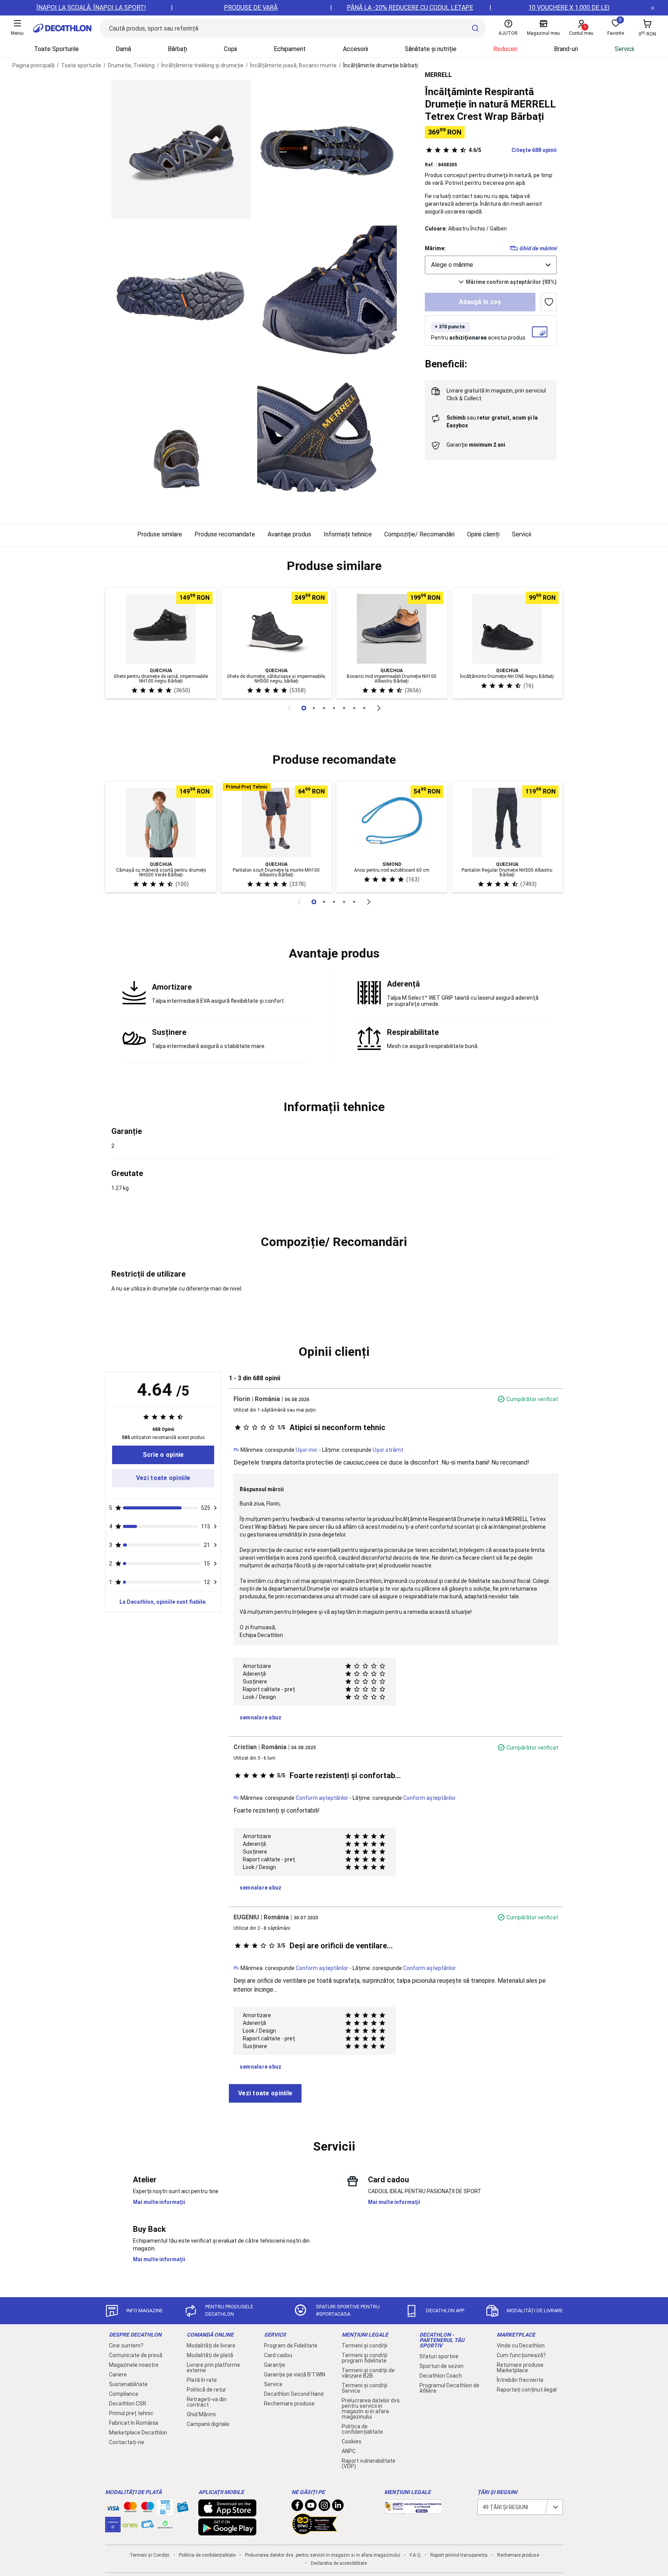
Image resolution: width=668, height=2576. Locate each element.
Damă (123, 49)
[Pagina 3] (334, 708)
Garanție (275, 2365)
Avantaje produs (289, 534)
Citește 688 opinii (513, 150)
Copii (230, 49)
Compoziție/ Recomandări (419, 534)
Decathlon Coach (441, 2376)
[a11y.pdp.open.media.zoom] (181, 149)
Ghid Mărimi (201, 2414)
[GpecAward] (315, 2531)
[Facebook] (297, 2507)
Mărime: (435, 248)
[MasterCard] (130, 2509)
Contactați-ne (127, 2442)
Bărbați (177, 49)
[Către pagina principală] (62, 28)
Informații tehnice (348, 534)
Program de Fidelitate (291, 2346)
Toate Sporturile (56, 49)
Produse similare (160, 534)
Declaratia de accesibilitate (339, 2563)
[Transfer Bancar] (165, 2511)
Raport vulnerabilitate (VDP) (369, 2463)
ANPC (349, 2451)
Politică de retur (206, 2390)
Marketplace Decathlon (138, 2433)
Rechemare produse (289, 2404)
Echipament (290, 49)
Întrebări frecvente (520, 2380)
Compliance (124, 2394)
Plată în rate (202, 2380)
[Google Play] (227, 2532)
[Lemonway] (165, 2525)
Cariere (118, 2375)
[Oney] (130, 2525)
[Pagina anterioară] (289, 708)
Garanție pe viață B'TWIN (295, 2375)
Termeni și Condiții (149, 2555)
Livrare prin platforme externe (213, 2368)
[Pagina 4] (344, 708)
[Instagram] (324, 2507)
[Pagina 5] (354, 708)
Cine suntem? (126, 2346)
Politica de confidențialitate (362, 2429)
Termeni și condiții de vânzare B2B (368, 2373)
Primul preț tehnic (131, 2413)
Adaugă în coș (480, 302)
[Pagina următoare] (379, 708)
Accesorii (355, 49)
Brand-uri (566, 49)
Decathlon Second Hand (294, 2394)
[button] (334, 566)
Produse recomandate (225, 534)
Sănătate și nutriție (431, 49)
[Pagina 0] (304, 708)
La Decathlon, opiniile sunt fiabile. (163, 1602)
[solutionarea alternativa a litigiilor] (413, 2510)
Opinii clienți (483, 534)
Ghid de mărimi (538, 248)
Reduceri (505, 49)
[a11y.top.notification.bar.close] (653, 8)
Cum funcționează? (521, 2355)
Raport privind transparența (459, 2555)
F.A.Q (415, 2555)
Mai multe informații (159, 2202)
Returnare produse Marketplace (520, 2368)
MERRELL (438, 75)
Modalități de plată (210, 2355)
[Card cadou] (182, 2509)
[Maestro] (148, 2509)
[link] (163, 1455)
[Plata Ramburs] (148, 2526)
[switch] (549, 302)
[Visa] (113, 2507)
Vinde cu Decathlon (521, 2346)
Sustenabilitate (128, 2384)
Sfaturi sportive (439, 2356)
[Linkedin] (338, 2507)
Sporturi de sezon (441, 2366)
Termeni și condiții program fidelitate (365, 2358)
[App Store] (227, 2513)
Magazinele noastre (134, 2365)
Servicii (624, 49)
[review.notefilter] (215, 1508)
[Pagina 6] (364, 708)
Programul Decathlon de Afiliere (449, 2388)
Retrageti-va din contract (207, 2402)
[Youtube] (311, 2507)
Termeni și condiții (365, 2346)
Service (273, 2384)
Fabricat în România (134, 2423)
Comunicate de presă (136, 2355)
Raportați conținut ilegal (527, 2390)
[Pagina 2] (324, 708)
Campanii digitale (208, 2424)
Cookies (352, 2441)
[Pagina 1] (314, 708)
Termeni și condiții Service (365, 2388)
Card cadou (278, 2355)
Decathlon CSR (128, 2404)
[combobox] (491, 265)
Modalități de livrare (211, 2346)
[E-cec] (113, 2528)
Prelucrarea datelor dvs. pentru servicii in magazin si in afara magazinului (371, 2409)
